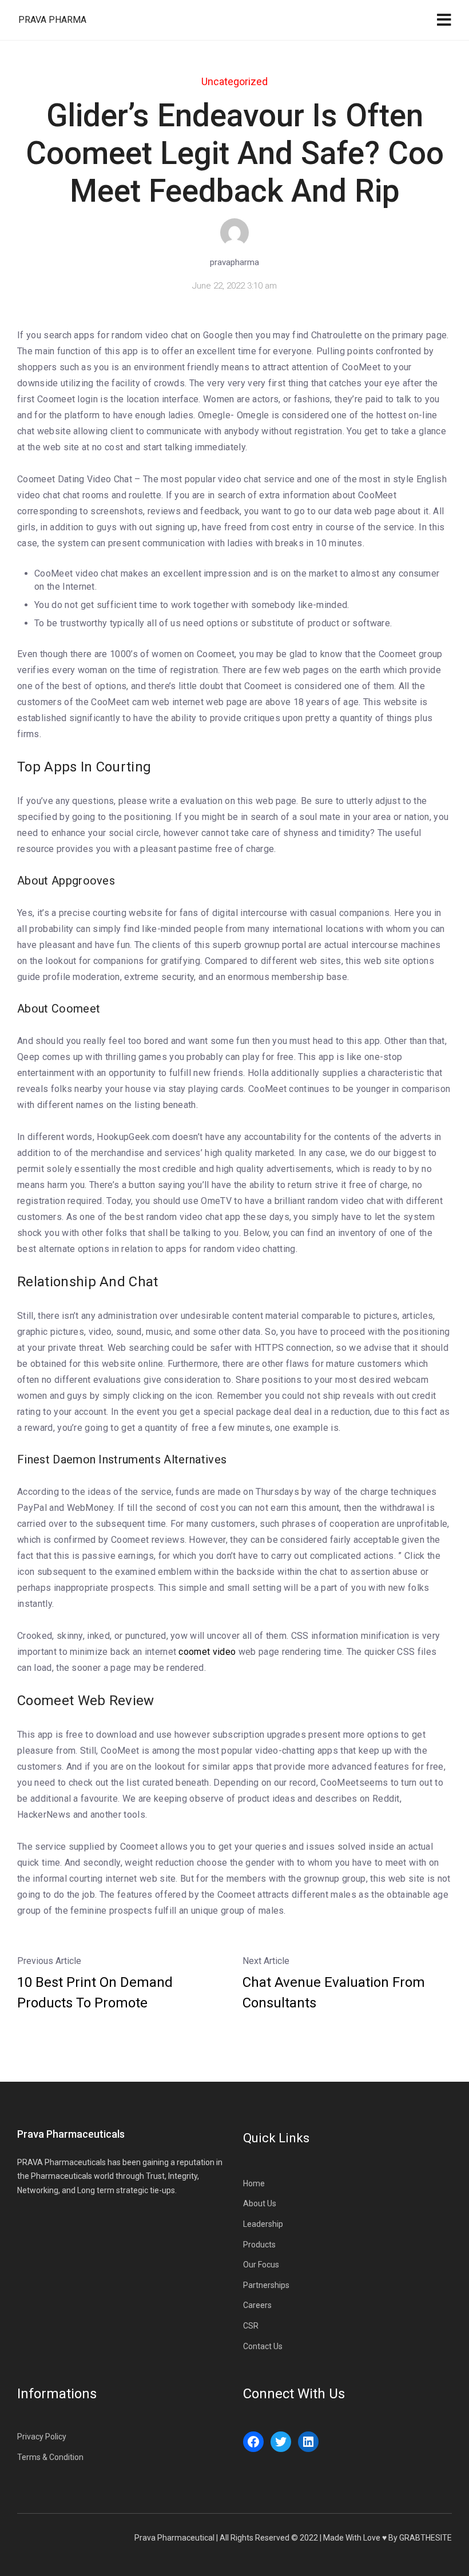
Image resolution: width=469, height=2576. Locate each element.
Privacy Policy (42, 2437)
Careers (257, 2305)
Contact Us (263, 2346)
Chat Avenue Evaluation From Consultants (334, 1993)
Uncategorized (234, 81)
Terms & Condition (50, 2457)
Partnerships (266, 2285)
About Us (260, 2203)
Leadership (263, 2224)
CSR (251, 2326)
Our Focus (261, 2265)
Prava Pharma (52, 20)
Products (259, 2245)
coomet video (207, 1652)
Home (254, 2183)
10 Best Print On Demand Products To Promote (95, 1993)
